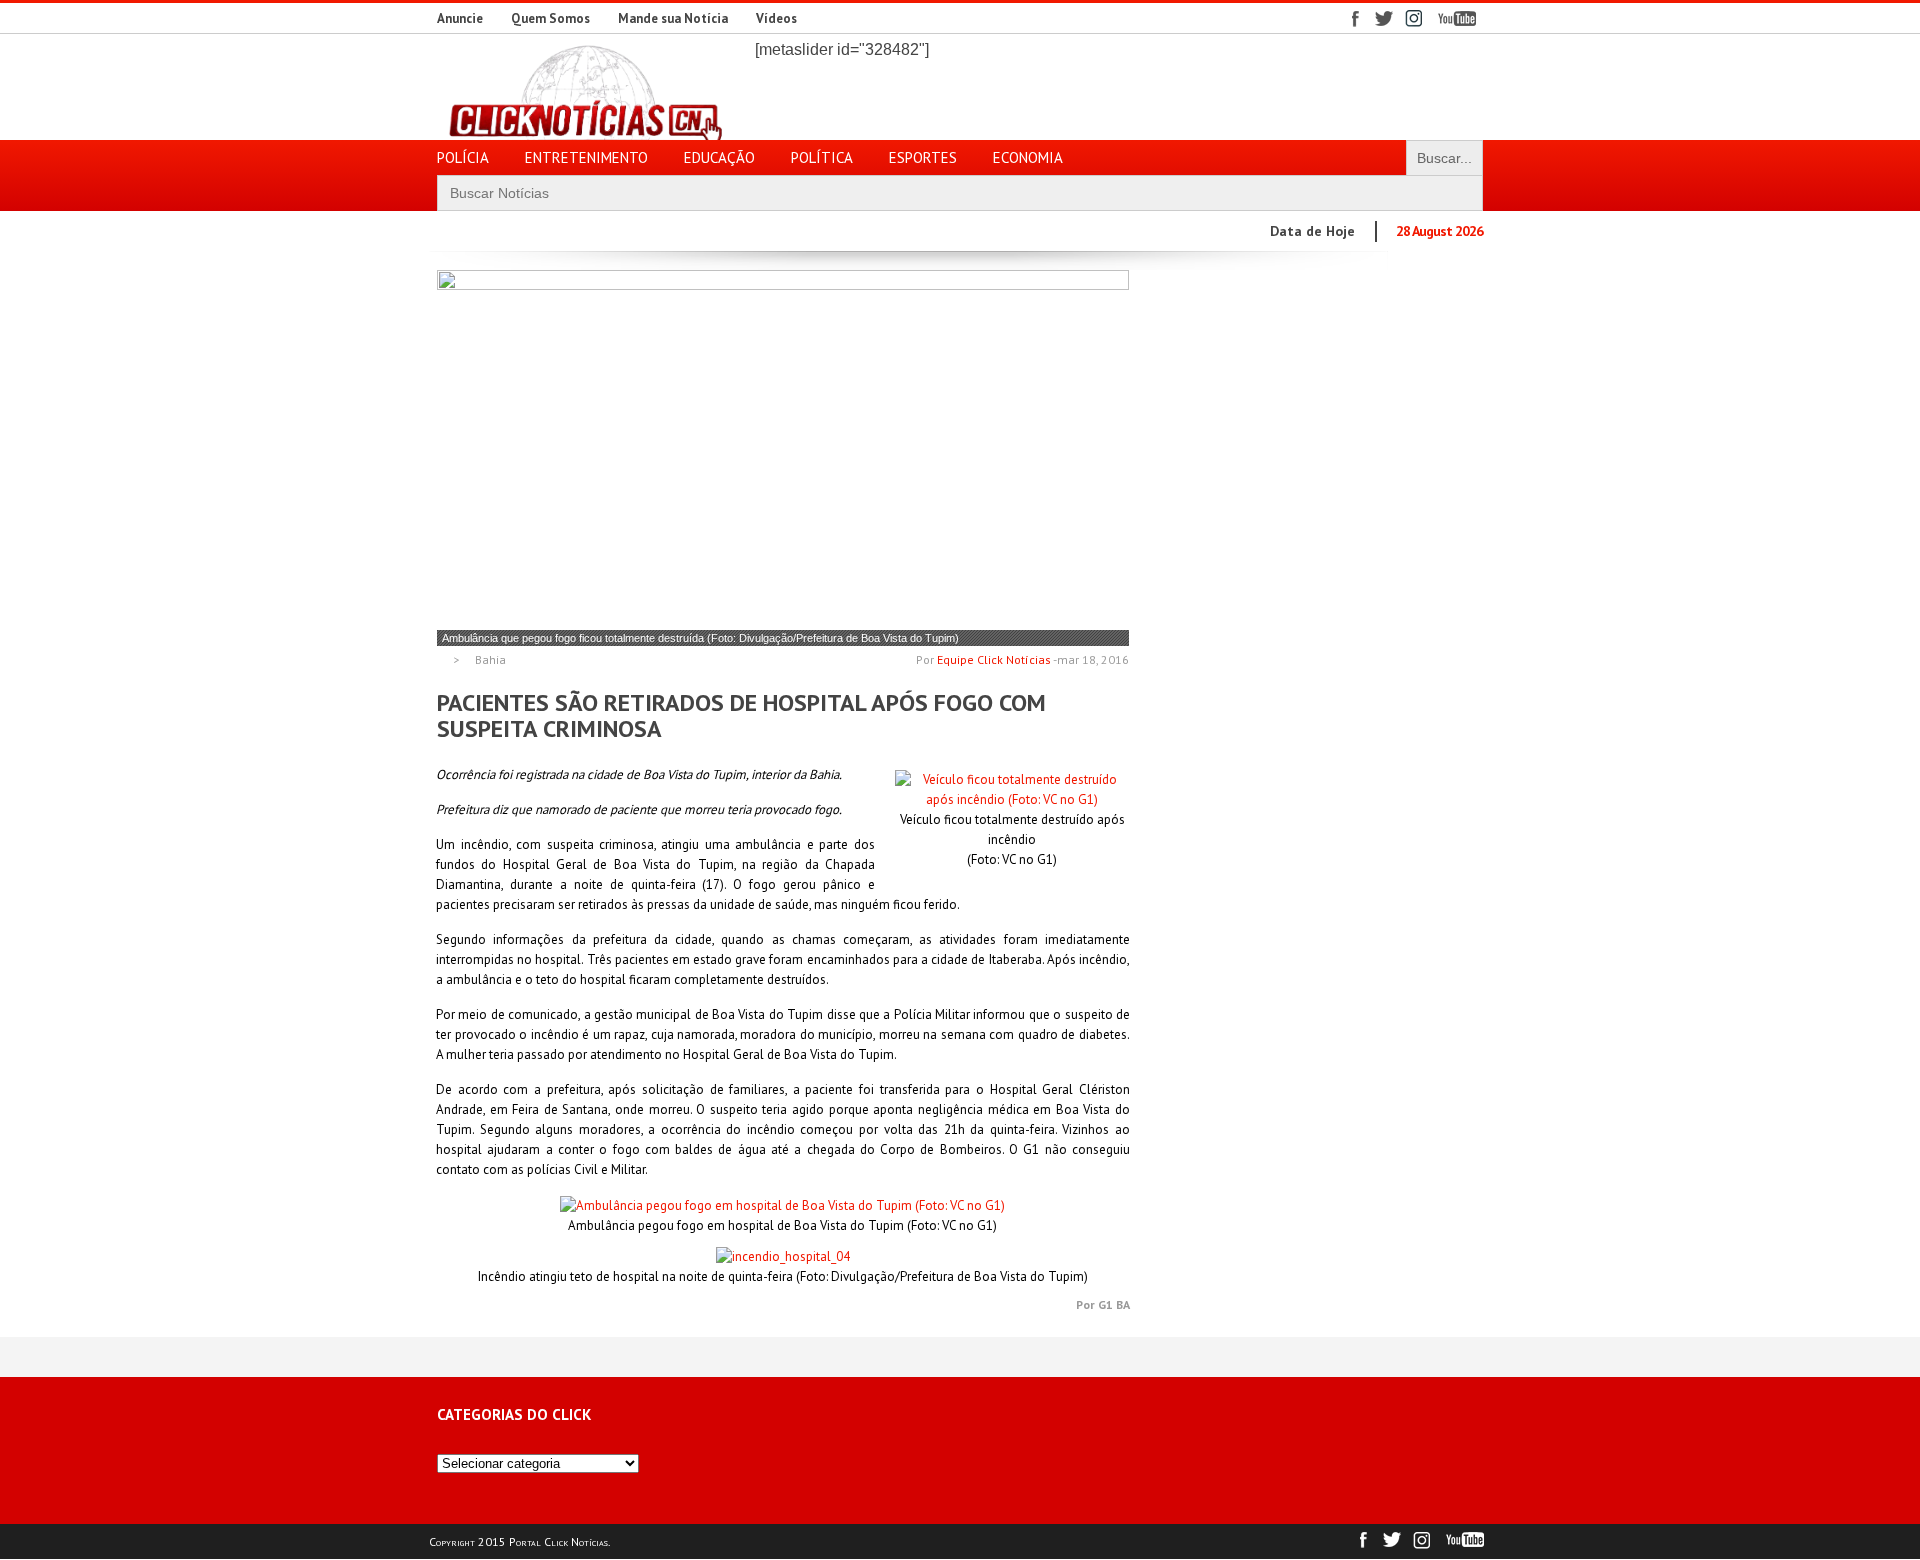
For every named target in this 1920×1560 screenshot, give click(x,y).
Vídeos (776, 18)
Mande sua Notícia (673, 18)
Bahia (490, 660)
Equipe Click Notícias (994, 659)
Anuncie (460, 18)
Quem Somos (550, 18)
